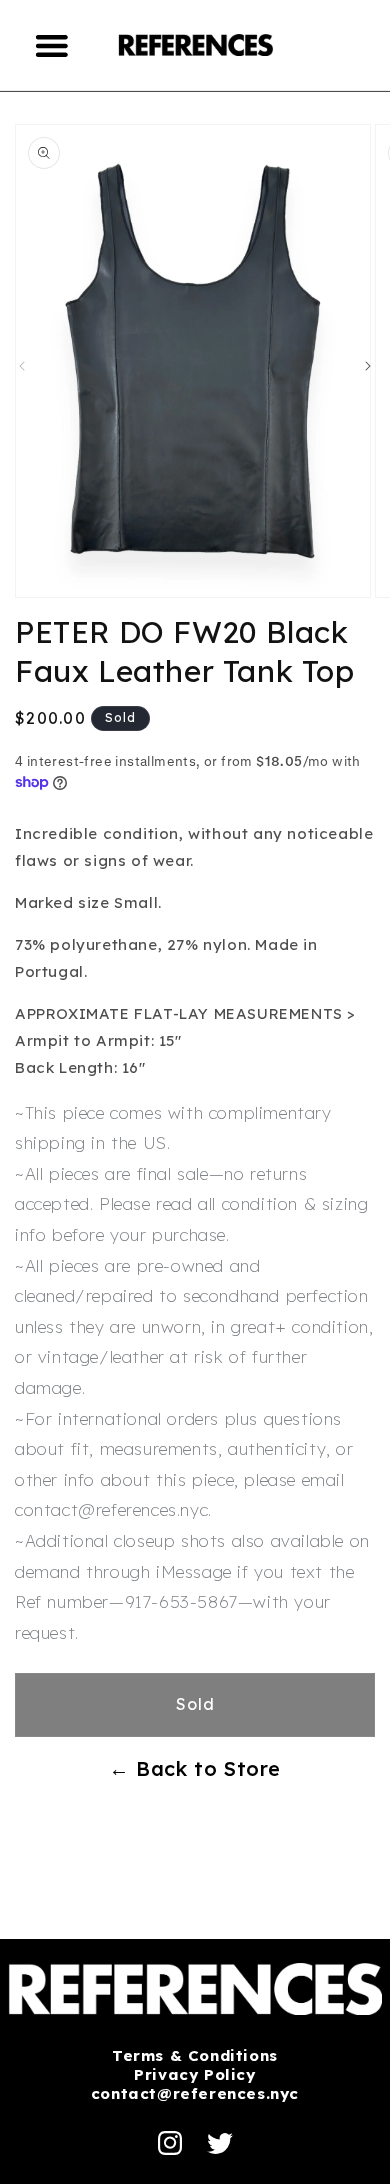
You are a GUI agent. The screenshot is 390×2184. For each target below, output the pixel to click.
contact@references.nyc (195, 2093)
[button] (53, 45)
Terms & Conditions (195, 2055)
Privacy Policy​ (194, 2074)
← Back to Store (195, 1768)
